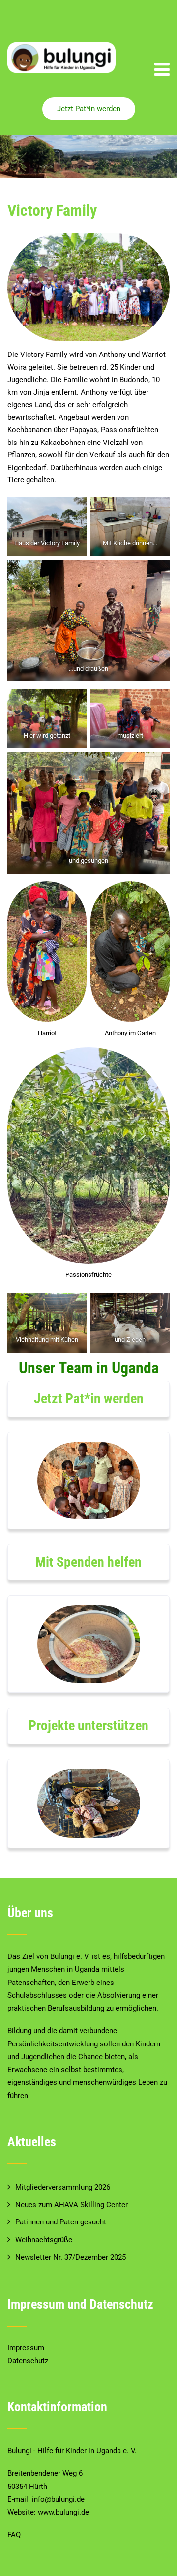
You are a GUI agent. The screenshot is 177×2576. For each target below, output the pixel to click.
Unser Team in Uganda (89, 1368)
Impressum (26, 2348)
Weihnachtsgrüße (44, 2240)
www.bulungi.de (63, 2512)
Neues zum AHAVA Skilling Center (72, 2205)
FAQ (14, 2535)
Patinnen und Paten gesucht (61, 2222)
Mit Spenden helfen (88, 1562)
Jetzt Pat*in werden (89, 109)
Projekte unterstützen (88, 1726)
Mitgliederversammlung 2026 (63, 2187)
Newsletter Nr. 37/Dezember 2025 (71, 2257)
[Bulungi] (61, 57)
